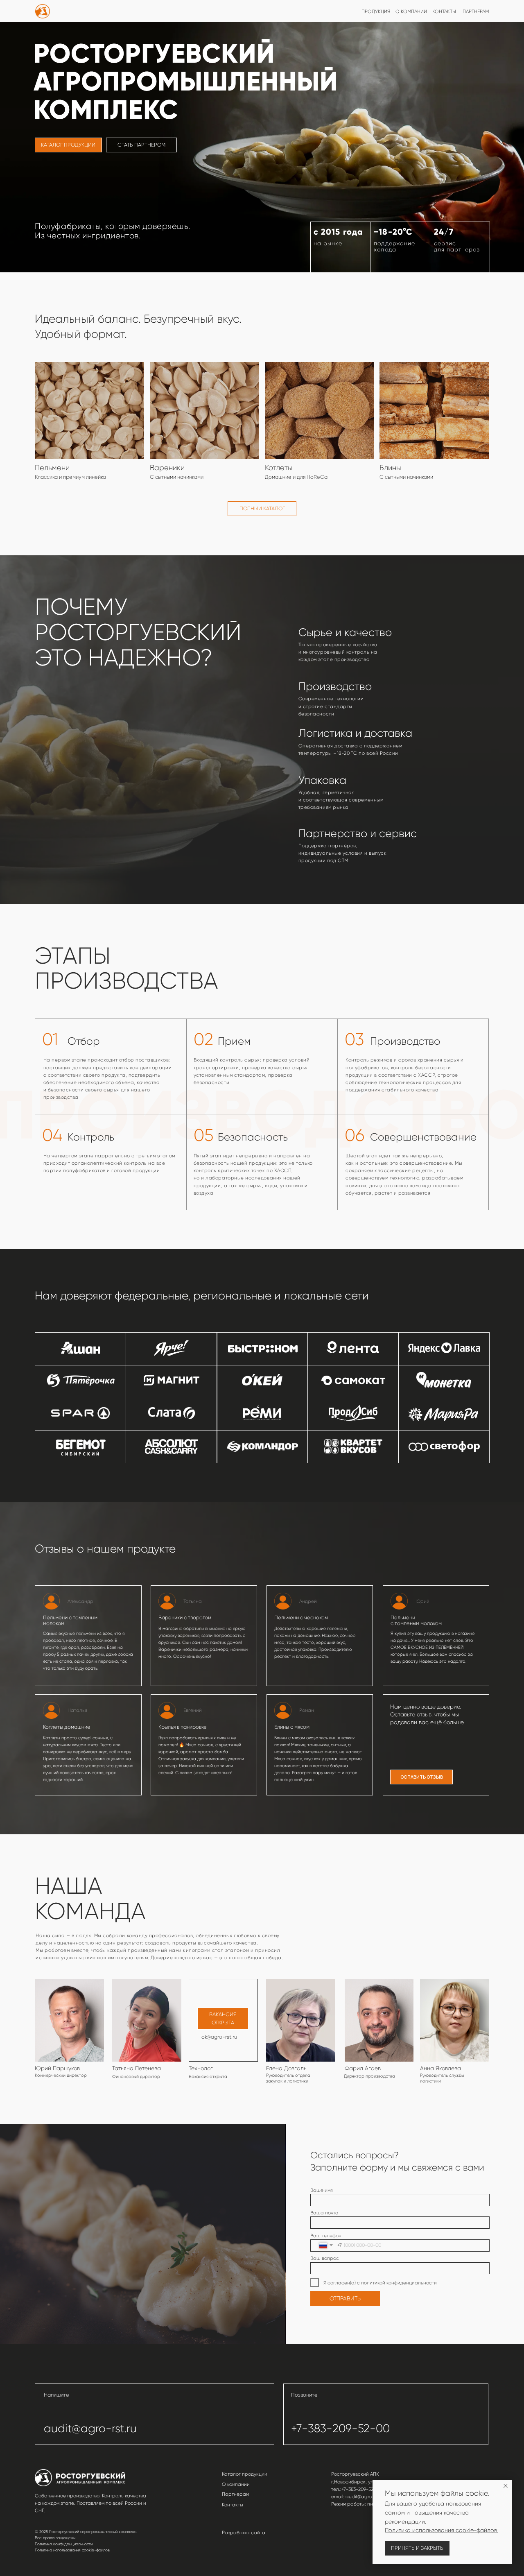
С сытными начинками (406, 477)
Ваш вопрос (325, 2258)
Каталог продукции (245, 2474)
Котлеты (279, 467)
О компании (236, 2484)
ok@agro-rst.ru (219, 2037)
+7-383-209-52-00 (340, 2429)
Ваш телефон (326, 2236)
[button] (422, 1777)
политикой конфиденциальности (399, 2283)
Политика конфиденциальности (64, 2544)
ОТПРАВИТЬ (345, 2298)
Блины (390, 467)
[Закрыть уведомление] (506, 2486)
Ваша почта (324, 2213)
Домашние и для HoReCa (296, 477)
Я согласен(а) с (342, 2283)
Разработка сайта (244, 2533)
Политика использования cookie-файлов (72, 2550)
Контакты (233, 2505)
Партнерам (235, 2494)
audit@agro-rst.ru (90, 2429)
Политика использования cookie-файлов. (442, 2530)
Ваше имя (322, 2190)
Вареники (167, 467)
